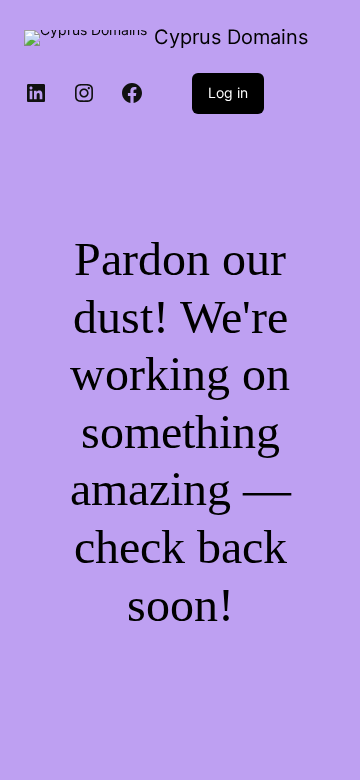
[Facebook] (132, 93)
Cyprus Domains (231, 37)
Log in (228, 92)
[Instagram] (84, 93)
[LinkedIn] (36, 93)
